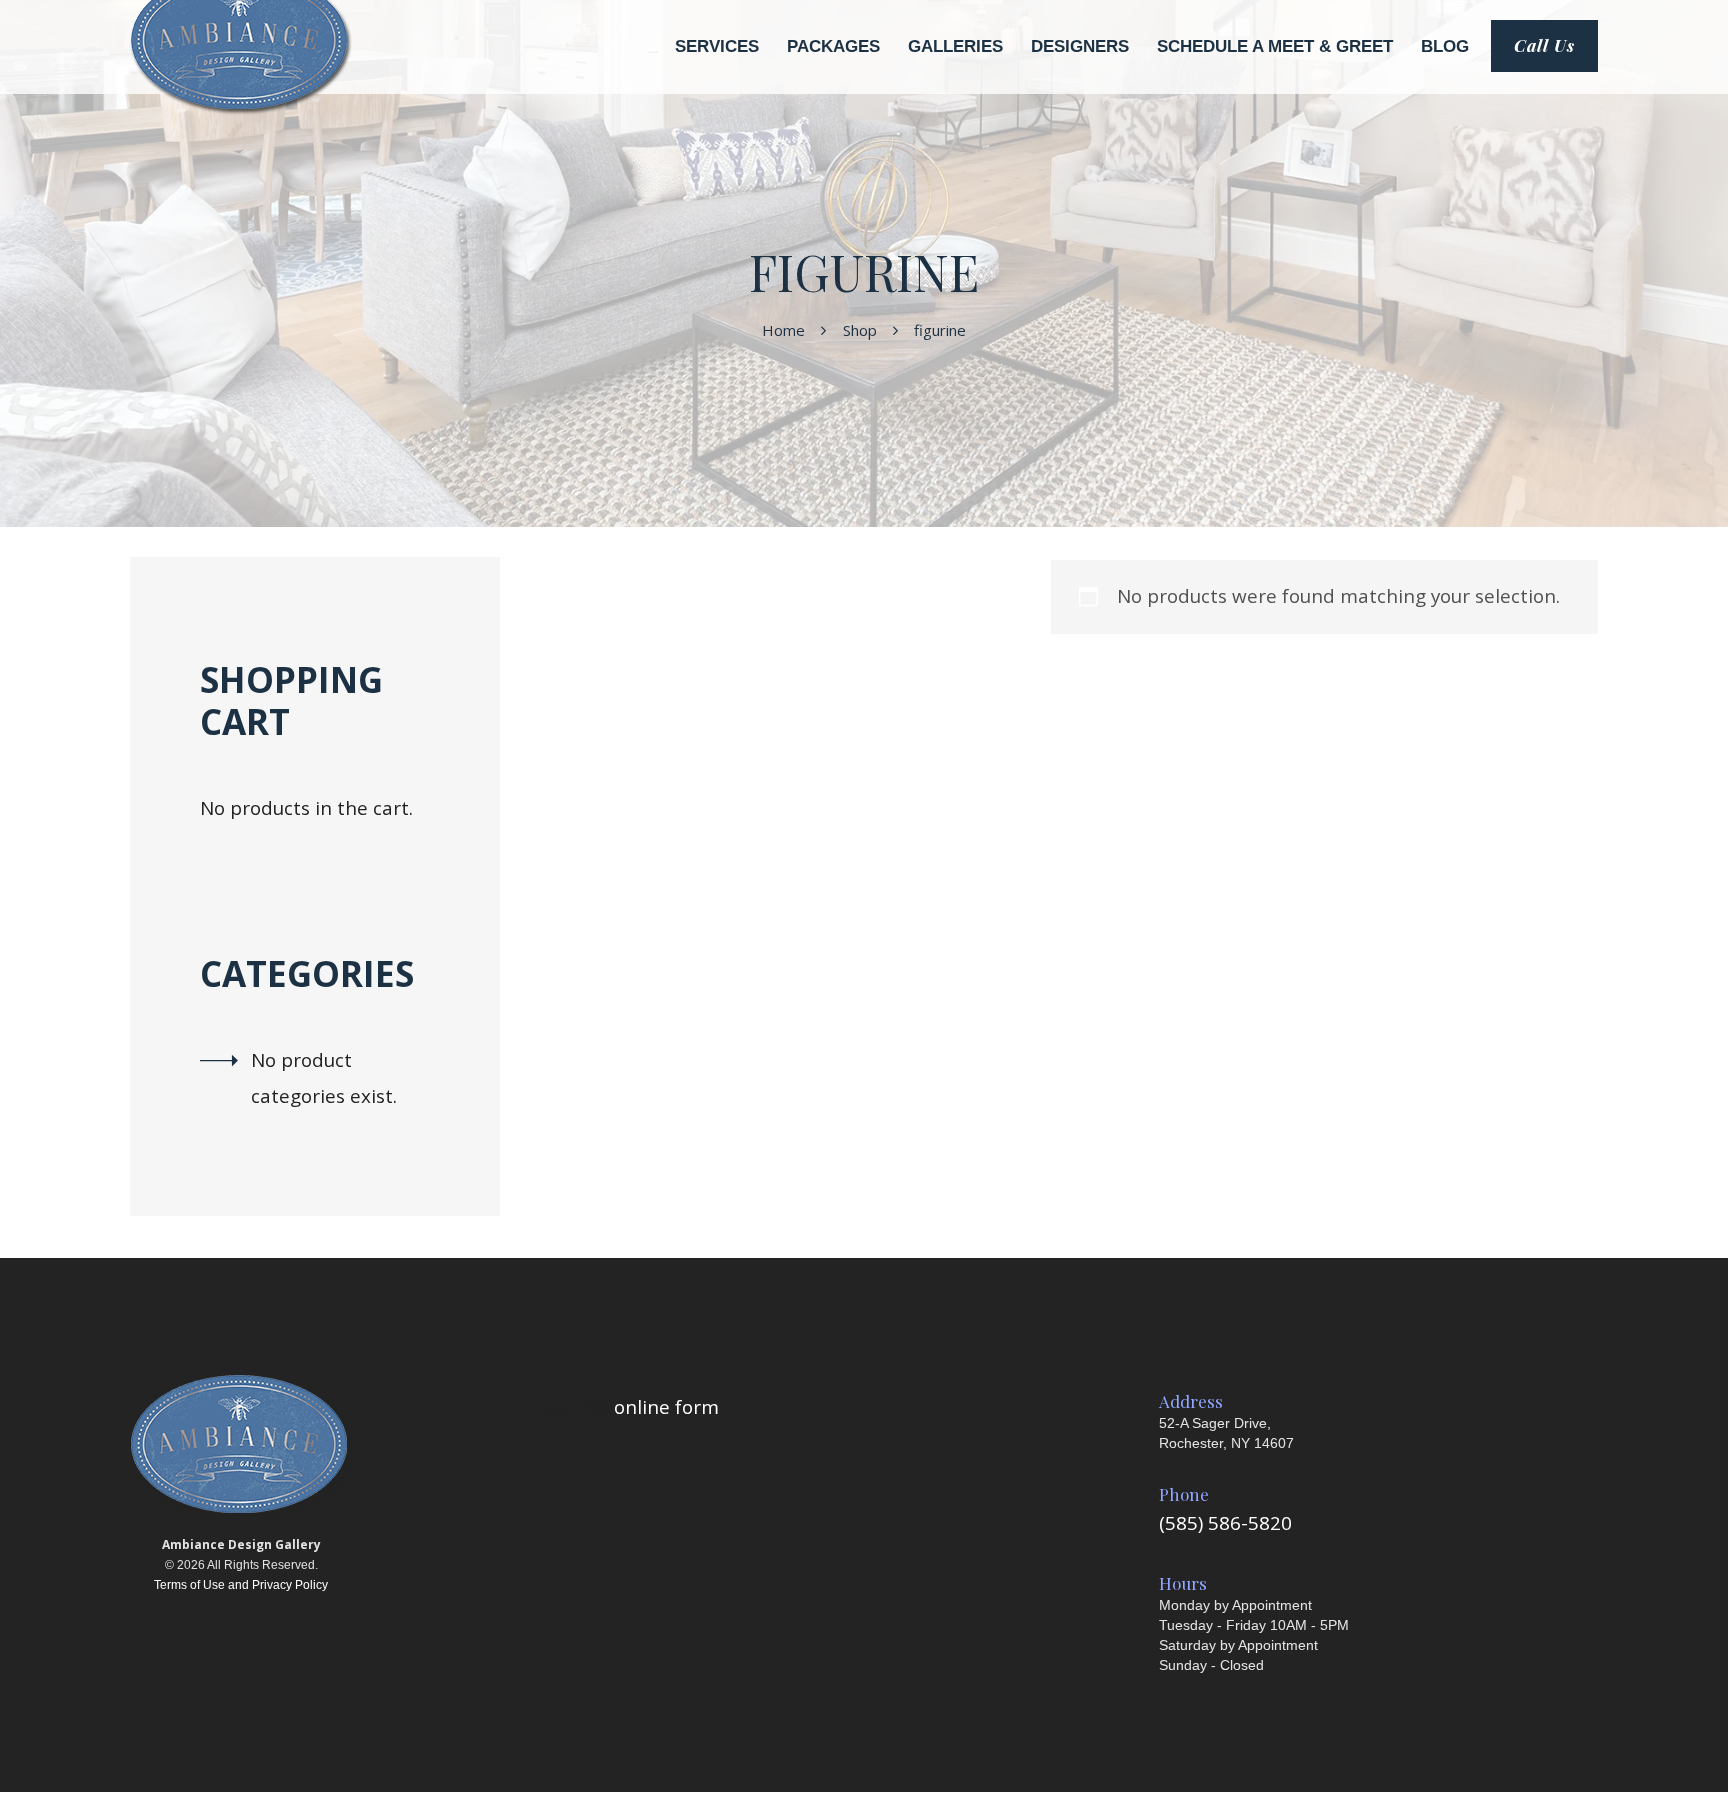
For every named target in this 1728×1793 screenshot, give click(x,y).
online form (666, 1407)
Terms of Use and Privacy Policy (241, 1585)
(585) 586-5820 (1225, 1523)
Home (783, 330)
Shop (860, 330)
